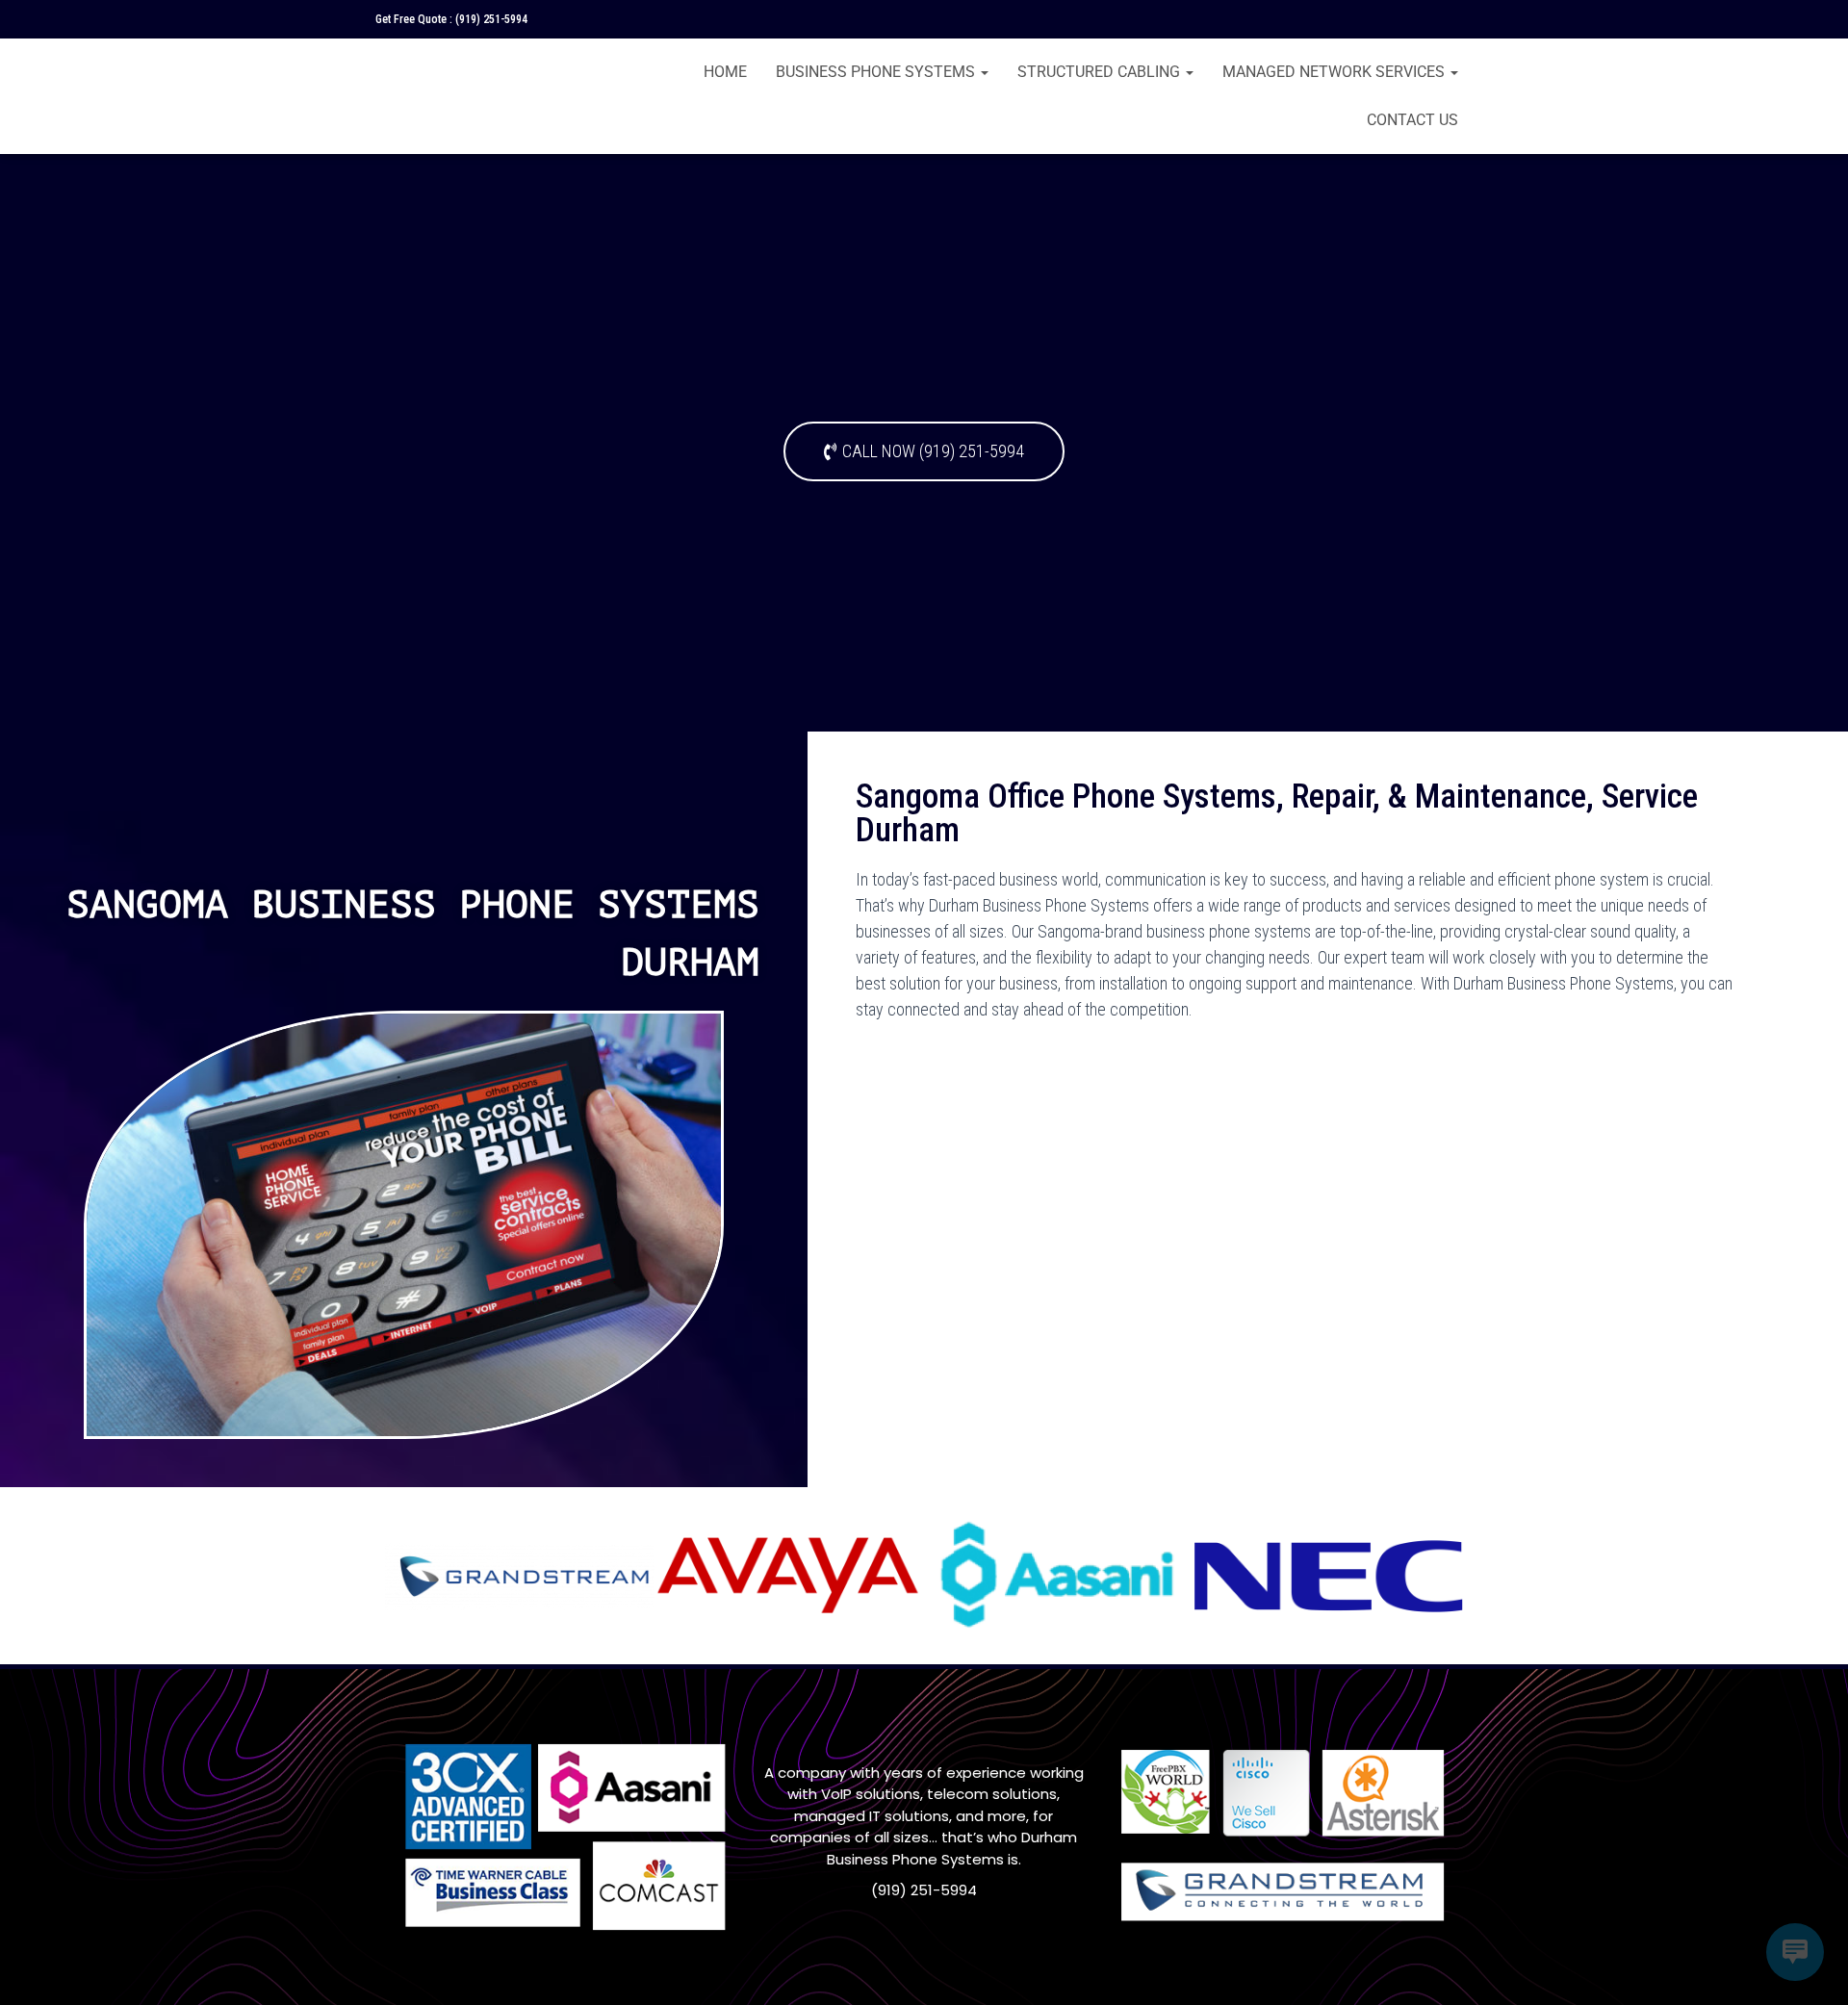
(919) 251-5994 (491, 19)
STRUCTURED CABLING (1101, 72)
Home (725, 72)
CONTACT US (1412, 120)
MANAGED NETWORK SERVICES (1335, 72)
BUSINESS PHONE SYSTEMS (877, 72)
